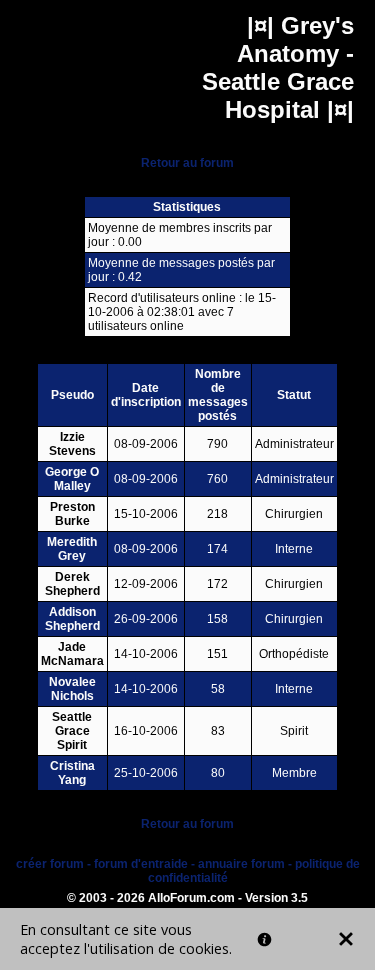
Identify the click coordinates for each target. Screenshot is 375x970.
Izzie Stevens (72, 444)
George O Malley (72, 479)
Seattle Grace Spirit (72, 731)
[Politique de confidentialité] (264, 939)
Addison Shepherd (72, 619)
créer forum (50, 864)
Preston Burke (72, 514)
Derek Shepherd (72, 584)
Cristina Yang (72, 773)
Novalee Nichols (72, 689)
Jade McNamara (72, 654)
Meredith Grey (72, 549)
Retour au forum (187, 163)
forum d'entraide (141, 864)
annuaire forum (241, 864)
